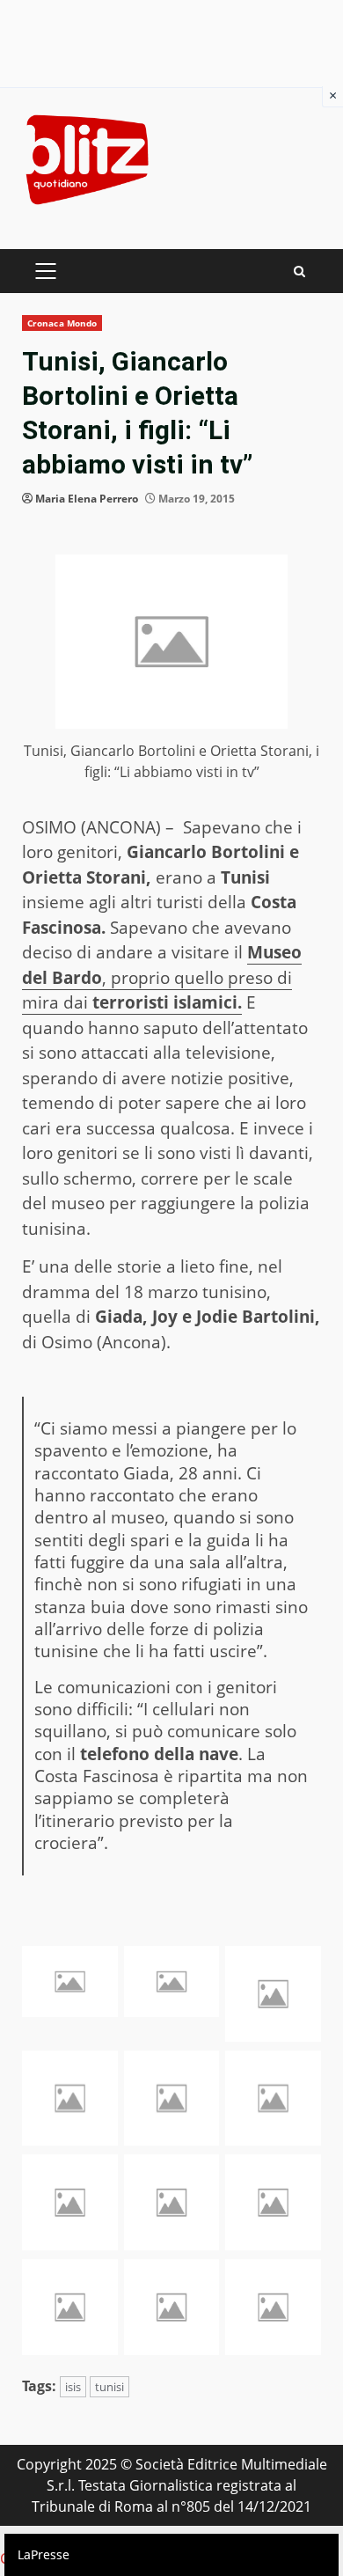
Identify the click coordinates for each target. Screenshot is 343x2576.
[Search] (299, 272)
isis (73, 2387)
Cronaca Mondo (62, 323)
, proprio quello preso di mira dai (162, 977)
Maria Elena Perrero (87, 499)
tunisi (109, 2387)
